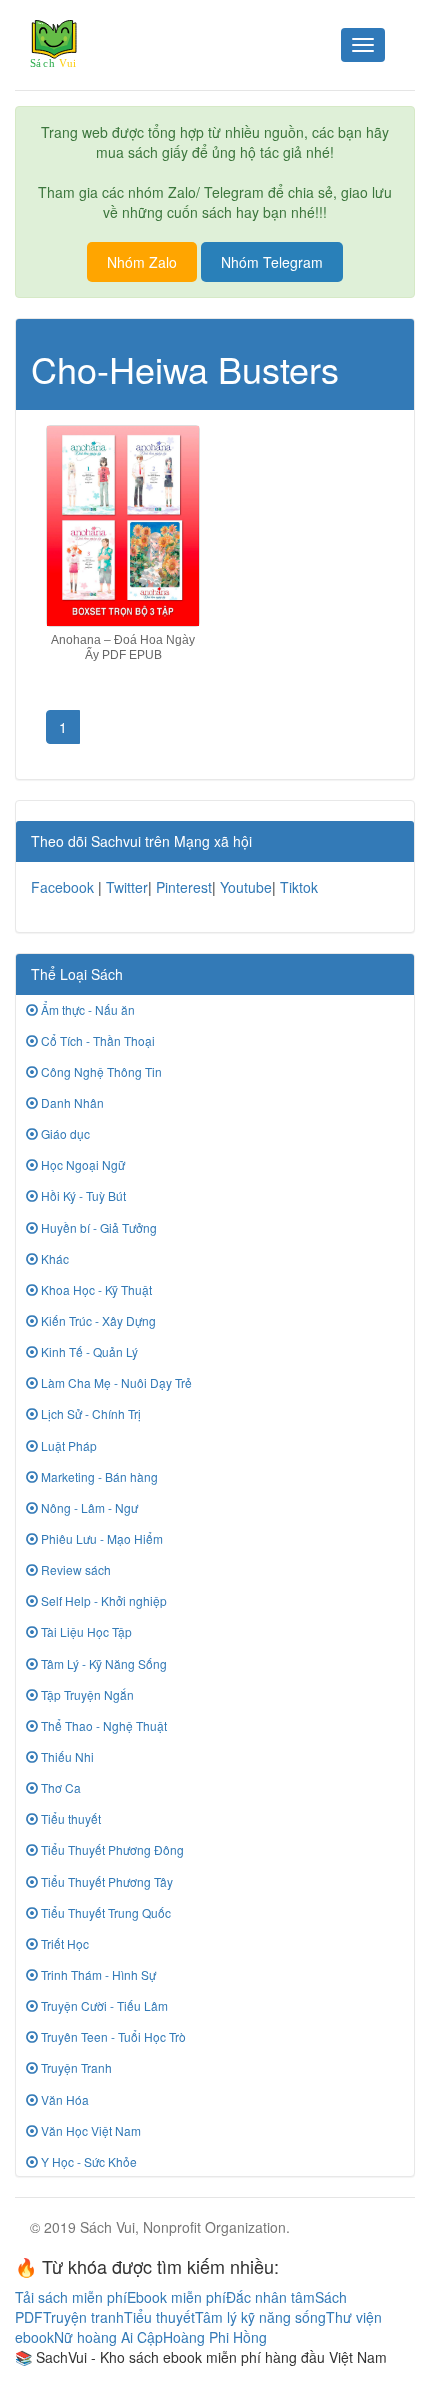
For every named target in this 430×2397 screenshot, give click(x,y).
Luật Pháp (67, 1445)
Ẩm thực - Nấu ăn (86, 1009)
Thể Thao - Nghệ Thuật (102, 1725)
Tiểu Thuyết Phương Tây (105, 1881)
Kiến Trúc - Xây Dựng (97, 1320)
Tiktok (299, 887)
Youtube (246, 887)
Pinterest (184, 887)
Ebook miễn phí (176, 2297)
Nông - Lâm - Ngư (88, 1507)
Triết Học (63, 1943)
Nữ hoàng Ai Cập (108, 2337)
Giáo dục (64, 1133)
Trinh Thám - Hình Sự (97, 1974)
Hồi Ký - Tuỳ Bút (82, 1195)
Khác (53, 1258)
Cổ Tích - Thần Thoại (96, 1040)
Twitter (127, 887)
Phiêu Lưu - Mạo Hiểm (100, 1538)
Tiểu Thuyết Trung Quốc (104, 1912)
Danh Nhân (71, 1102)
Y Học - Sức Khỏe (87, 2161)
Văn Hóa (63, 2099)
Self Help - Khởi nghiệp (102, 1600)
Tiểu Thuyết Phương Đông (111, 1849)
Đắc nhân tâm (270, 2297)
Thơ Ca (59, 1787)
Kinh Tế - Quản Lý (88, 1351)
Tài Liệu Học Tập (85, 1631)
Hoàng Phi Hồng (215, 2337)
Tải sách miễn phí (71, 2297)
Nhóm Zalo (142, 262)
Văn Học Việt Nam (89, 2130)
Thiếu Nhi (66, 1756)
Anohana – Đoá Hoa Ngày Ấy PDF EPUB (123, 647)
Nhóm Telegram (272, 262)
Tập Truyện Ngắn (86, 1694)
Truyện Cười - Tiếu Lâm (103, 2005)
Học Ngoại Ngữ (81, 1164)
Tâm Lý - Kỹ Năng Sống (102, 1663)
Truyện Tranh (75, 2067)
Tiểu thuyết (69, 1818)
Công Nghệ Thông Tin (100, 1071)
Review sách (74, 1569)
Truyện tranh (83, 2317)
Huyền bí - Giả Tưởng (97, 1227)
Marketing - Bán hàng (98, 1476)
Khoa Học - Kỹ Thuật (95, 1289)
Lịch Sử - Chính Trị (89, 1413)
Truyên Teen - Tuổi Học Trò (112, 2036)
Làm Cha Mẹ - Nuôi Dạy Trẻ (115, 1382)
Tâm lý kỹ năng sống (260, 2317)
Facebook (62, 887)
